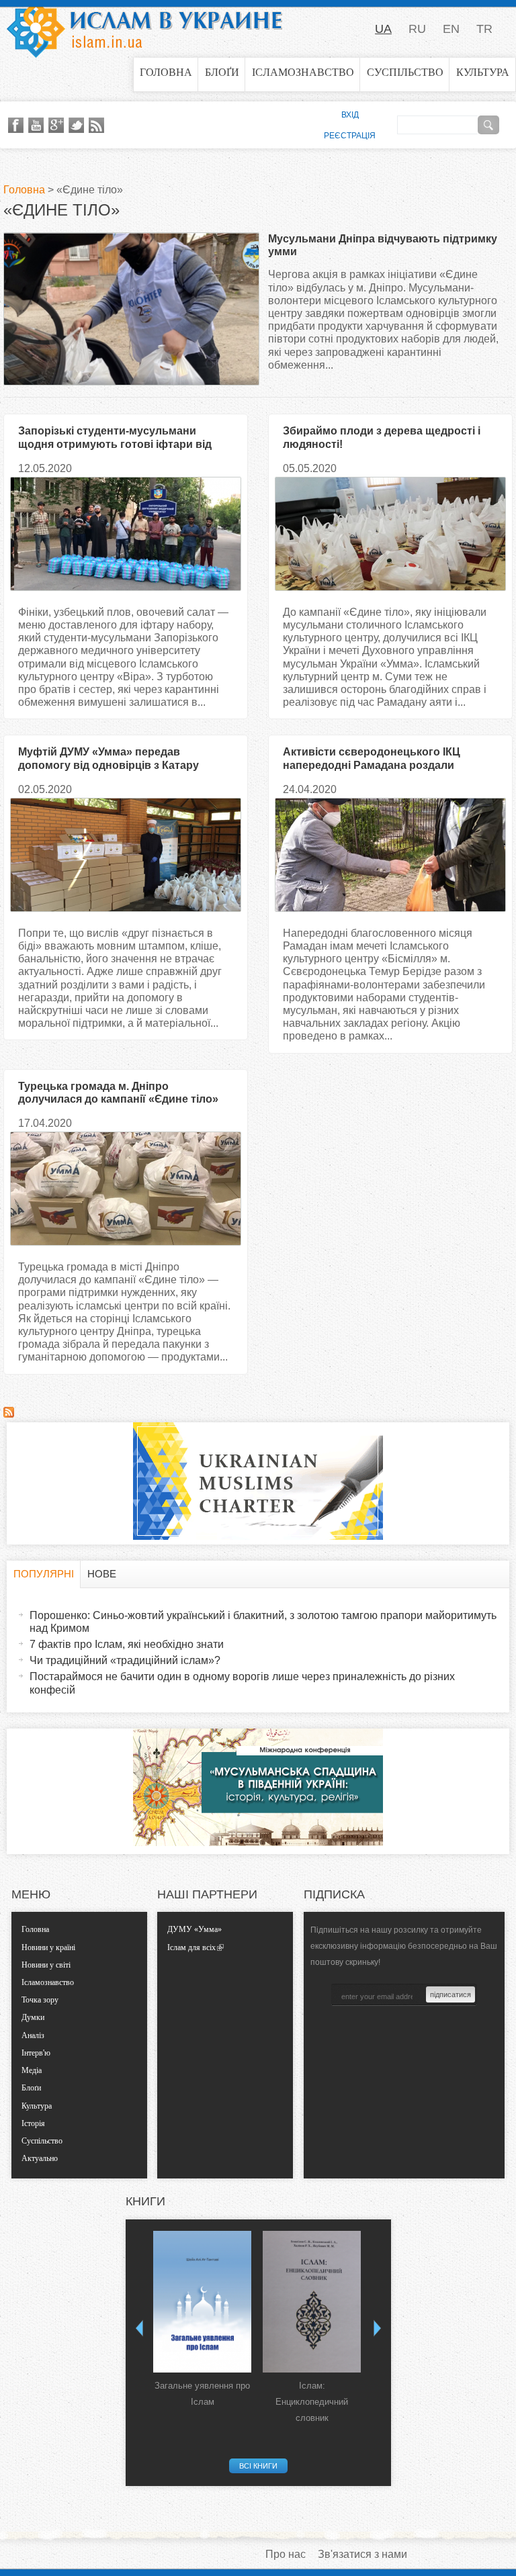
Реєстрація (350, 136)
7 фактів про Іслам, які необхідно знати (127, 1644)
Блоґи (222, 72)
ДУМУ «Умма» (195, 1929)
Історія (33, 2123)
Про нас (286, 2554)
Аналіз (33, 2035)
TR (484, 29)
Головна (166, 72)
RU (417, 29)
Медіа (32, 2070)
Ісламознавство (303, 72)
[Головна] (144, 29)
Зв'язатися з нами (362, 2554)
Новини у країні (48, 1947)
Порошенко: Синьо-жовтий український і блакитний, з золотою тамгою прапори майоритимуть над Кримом (263, 1622)
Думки (33, 2017)
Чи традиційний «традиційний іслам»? (125, 1660)
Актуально (40, 2158)
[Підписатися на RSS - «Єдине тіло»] (9, 1414)
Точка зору (40, 2000)
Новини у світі (46, 1965)
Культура (483, 72)
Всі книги (258, 2466)
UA (383, 29)
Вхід (350, 115)
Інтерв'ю (36, 2053)
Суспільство (405, 72)
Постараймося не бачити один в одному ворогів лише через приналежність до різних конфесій (242, 1683)
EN (451, 29)
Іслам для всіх (191, 1947)
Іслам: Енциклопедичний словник (312, 2402)
